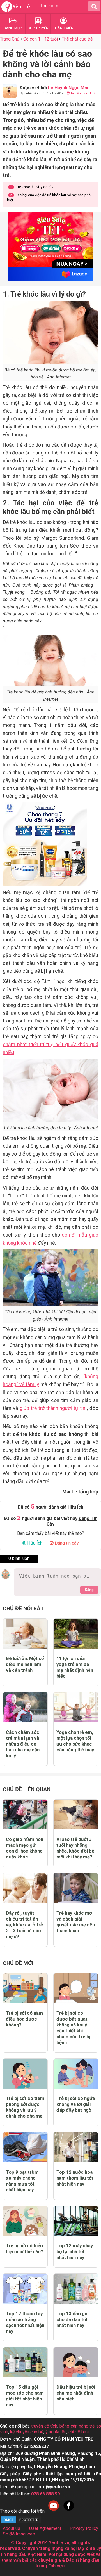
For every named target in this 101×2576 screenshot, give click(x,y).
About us (12, 2528)
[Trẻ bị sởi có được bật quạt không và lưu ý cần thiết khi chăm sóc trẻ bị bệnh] (76, 1988)
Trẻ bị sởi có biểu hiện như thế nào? (25, 2249)
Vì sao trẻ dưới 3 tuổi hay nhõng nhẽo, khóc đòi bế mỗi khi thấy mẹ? (75, 1848)
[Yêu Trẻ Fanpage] (69, 2511)
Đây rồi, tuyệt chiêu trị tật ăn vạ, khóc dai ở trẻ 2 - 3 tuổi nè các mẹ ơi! (24, 1925)
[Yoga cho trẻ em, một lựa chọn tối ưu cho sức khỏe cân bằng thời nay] (76, 1707)
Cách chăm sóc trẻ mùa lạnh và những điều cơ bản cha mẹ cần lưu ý (23, 1744)
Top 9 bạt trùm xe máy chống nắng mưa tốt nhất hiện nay (22, 2181)
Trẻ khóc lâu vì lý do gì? (32, 187)
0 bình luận (19, 1558)
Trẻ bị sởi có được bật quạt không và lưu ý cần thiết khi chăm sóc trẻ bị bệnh (73, 2028)
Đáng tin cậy (66, 1543)
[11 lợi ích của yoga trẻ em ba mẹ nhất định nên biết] (76, 1634)
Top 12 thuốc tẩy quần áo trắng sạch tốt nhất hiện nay (25, 2322)
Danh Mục (13, 28)
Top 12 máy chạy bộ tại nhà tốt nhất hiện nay (75, 2251)
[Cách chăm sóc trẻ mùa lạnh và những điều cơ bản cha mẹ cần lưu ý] (25, 1707)
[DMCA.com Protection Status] (21, 2522)
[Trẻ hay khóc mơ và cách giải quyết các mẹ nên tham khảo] (76, 1888)
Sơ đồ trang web (19, 2534)
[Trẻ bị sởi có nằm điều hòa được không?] (25, 1988)
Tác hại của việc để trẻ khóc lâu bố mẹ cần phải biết (49, 197)
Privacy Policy (84, 2528)
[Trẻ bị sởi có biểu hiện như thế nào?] (25, 2221)
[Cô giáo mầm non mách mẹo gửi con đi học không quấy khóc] (25, 1814)
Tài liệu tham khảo (83, 93)
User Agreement (45, 2528)
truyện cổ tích (44, 2426)
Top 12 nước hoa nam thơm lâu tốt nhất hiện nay (75, 2178)
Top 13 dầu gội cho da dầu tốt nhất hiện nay (72, 2319)
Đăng (89, 1590)
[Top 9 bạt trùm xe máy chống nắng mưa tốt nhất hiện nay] (25, 2147)
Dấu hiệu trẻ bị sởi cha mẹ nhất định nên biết (76, 2393)
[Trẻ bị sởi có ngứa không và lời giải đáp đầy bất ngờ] (76, 2074)
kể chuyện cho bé (27, 2432)
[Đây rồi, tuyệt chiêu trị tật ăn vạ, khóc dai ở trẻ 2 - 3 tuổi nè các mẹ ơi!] (25, 1888)
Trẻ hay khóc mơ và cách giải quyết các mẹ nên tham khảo (76, 1922)
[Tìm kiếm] (94, 6)
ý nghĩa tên (56, 2432)
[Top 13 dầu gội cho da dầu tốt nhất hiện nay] (76, 2289)
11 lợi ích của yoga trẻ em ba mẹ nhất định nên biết (75, 1667)
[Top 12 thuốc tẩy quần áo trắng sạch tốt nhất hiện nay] (25, 2289)
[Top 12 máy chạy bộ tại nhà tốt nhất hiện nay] (76, 2221)
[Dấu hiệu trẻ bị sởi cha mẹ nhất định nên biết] (76, 2362)
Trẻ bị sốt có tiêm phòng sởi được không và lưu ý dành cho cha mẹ (25, 2107)
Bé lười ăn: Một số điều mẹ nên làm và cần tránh (25, 1664)
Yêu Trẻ (21, 7)
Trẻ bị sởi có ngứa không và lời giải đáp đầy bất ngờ (76, 2104)
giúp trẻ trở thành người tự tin (52, 1408)
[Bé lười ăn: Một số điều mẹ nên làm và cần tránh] (25, 1634)
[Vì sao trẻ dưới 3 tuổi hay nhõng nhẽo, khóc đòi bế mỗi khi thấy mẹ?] (76, 1814)
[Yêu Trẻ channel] (54, 2511)
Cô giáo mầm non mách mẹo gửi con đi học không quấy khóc (25, 1848)
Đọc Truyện (38, 28)
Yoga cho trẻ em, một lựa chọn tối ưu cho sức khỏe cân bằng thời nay (75, 1741)
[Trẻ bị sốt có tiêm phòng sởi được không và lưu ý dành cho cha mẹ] (25, 2074)
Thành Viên (63, 28)
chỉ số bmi (79, 2432)
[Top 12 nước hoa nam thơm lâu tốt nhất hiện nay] (76, 2147)
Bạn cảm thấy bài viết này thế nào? (51, 1533)
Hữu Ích (34, 1543)
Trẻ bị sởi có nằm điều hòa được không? (24, 2019)
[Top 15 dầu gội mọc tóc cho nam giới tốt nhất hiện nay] (25, 2362)
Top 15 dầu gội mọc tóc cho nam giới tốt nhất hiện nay (25, 2396)
